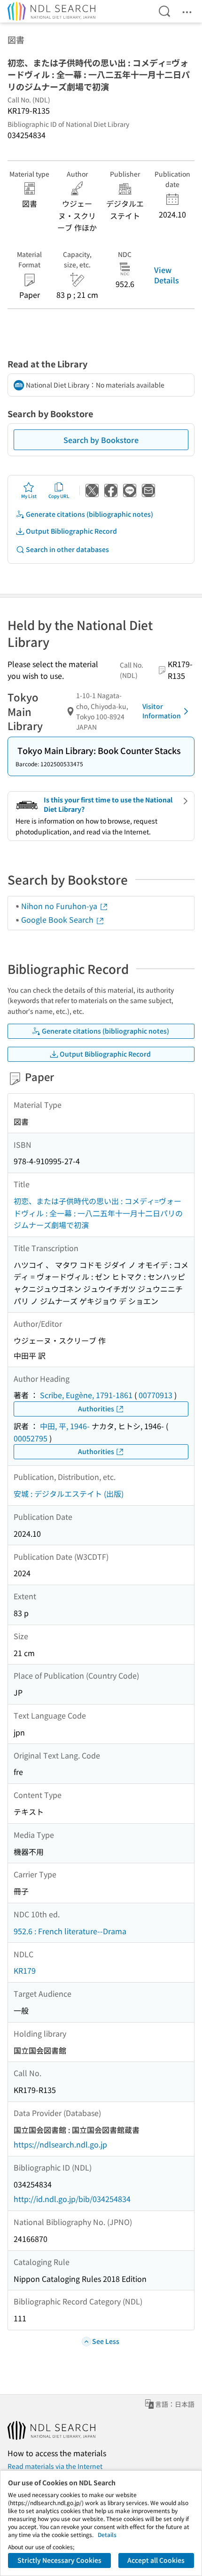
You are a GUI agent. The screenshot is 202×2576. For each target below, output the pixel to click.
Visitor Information (162, 711)
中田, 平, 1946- (65, 1426)
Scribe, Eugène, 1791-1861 (86, 1395)
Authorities (96, 1409)
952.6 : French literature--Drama (70, 1931)
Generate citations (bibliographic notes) (89, 514)
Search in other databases (67, 549)
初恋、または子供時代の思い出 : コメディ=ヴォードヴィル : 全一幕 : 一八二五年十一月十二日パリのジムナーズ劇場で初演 (98, 1213)
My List (29, 496)
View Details (167, 275)
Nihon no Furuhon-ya (60, 906)
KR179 (25, 1970)
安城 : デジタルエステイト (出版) (69, 1494)
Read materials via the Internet (55, 2466)
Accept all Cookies (156, 2560)
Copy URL (59, 496)
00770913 (155, 1395)
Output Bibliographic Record (71, 531)
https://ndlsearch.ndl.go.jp (60, 2144)
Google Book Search (58, 919)
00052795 (31, 1438)
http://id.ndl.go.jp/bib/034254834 (72, 2199)
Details (107, 2534)
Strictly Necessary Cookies (59, 2560)
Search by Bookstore (101, 440)
